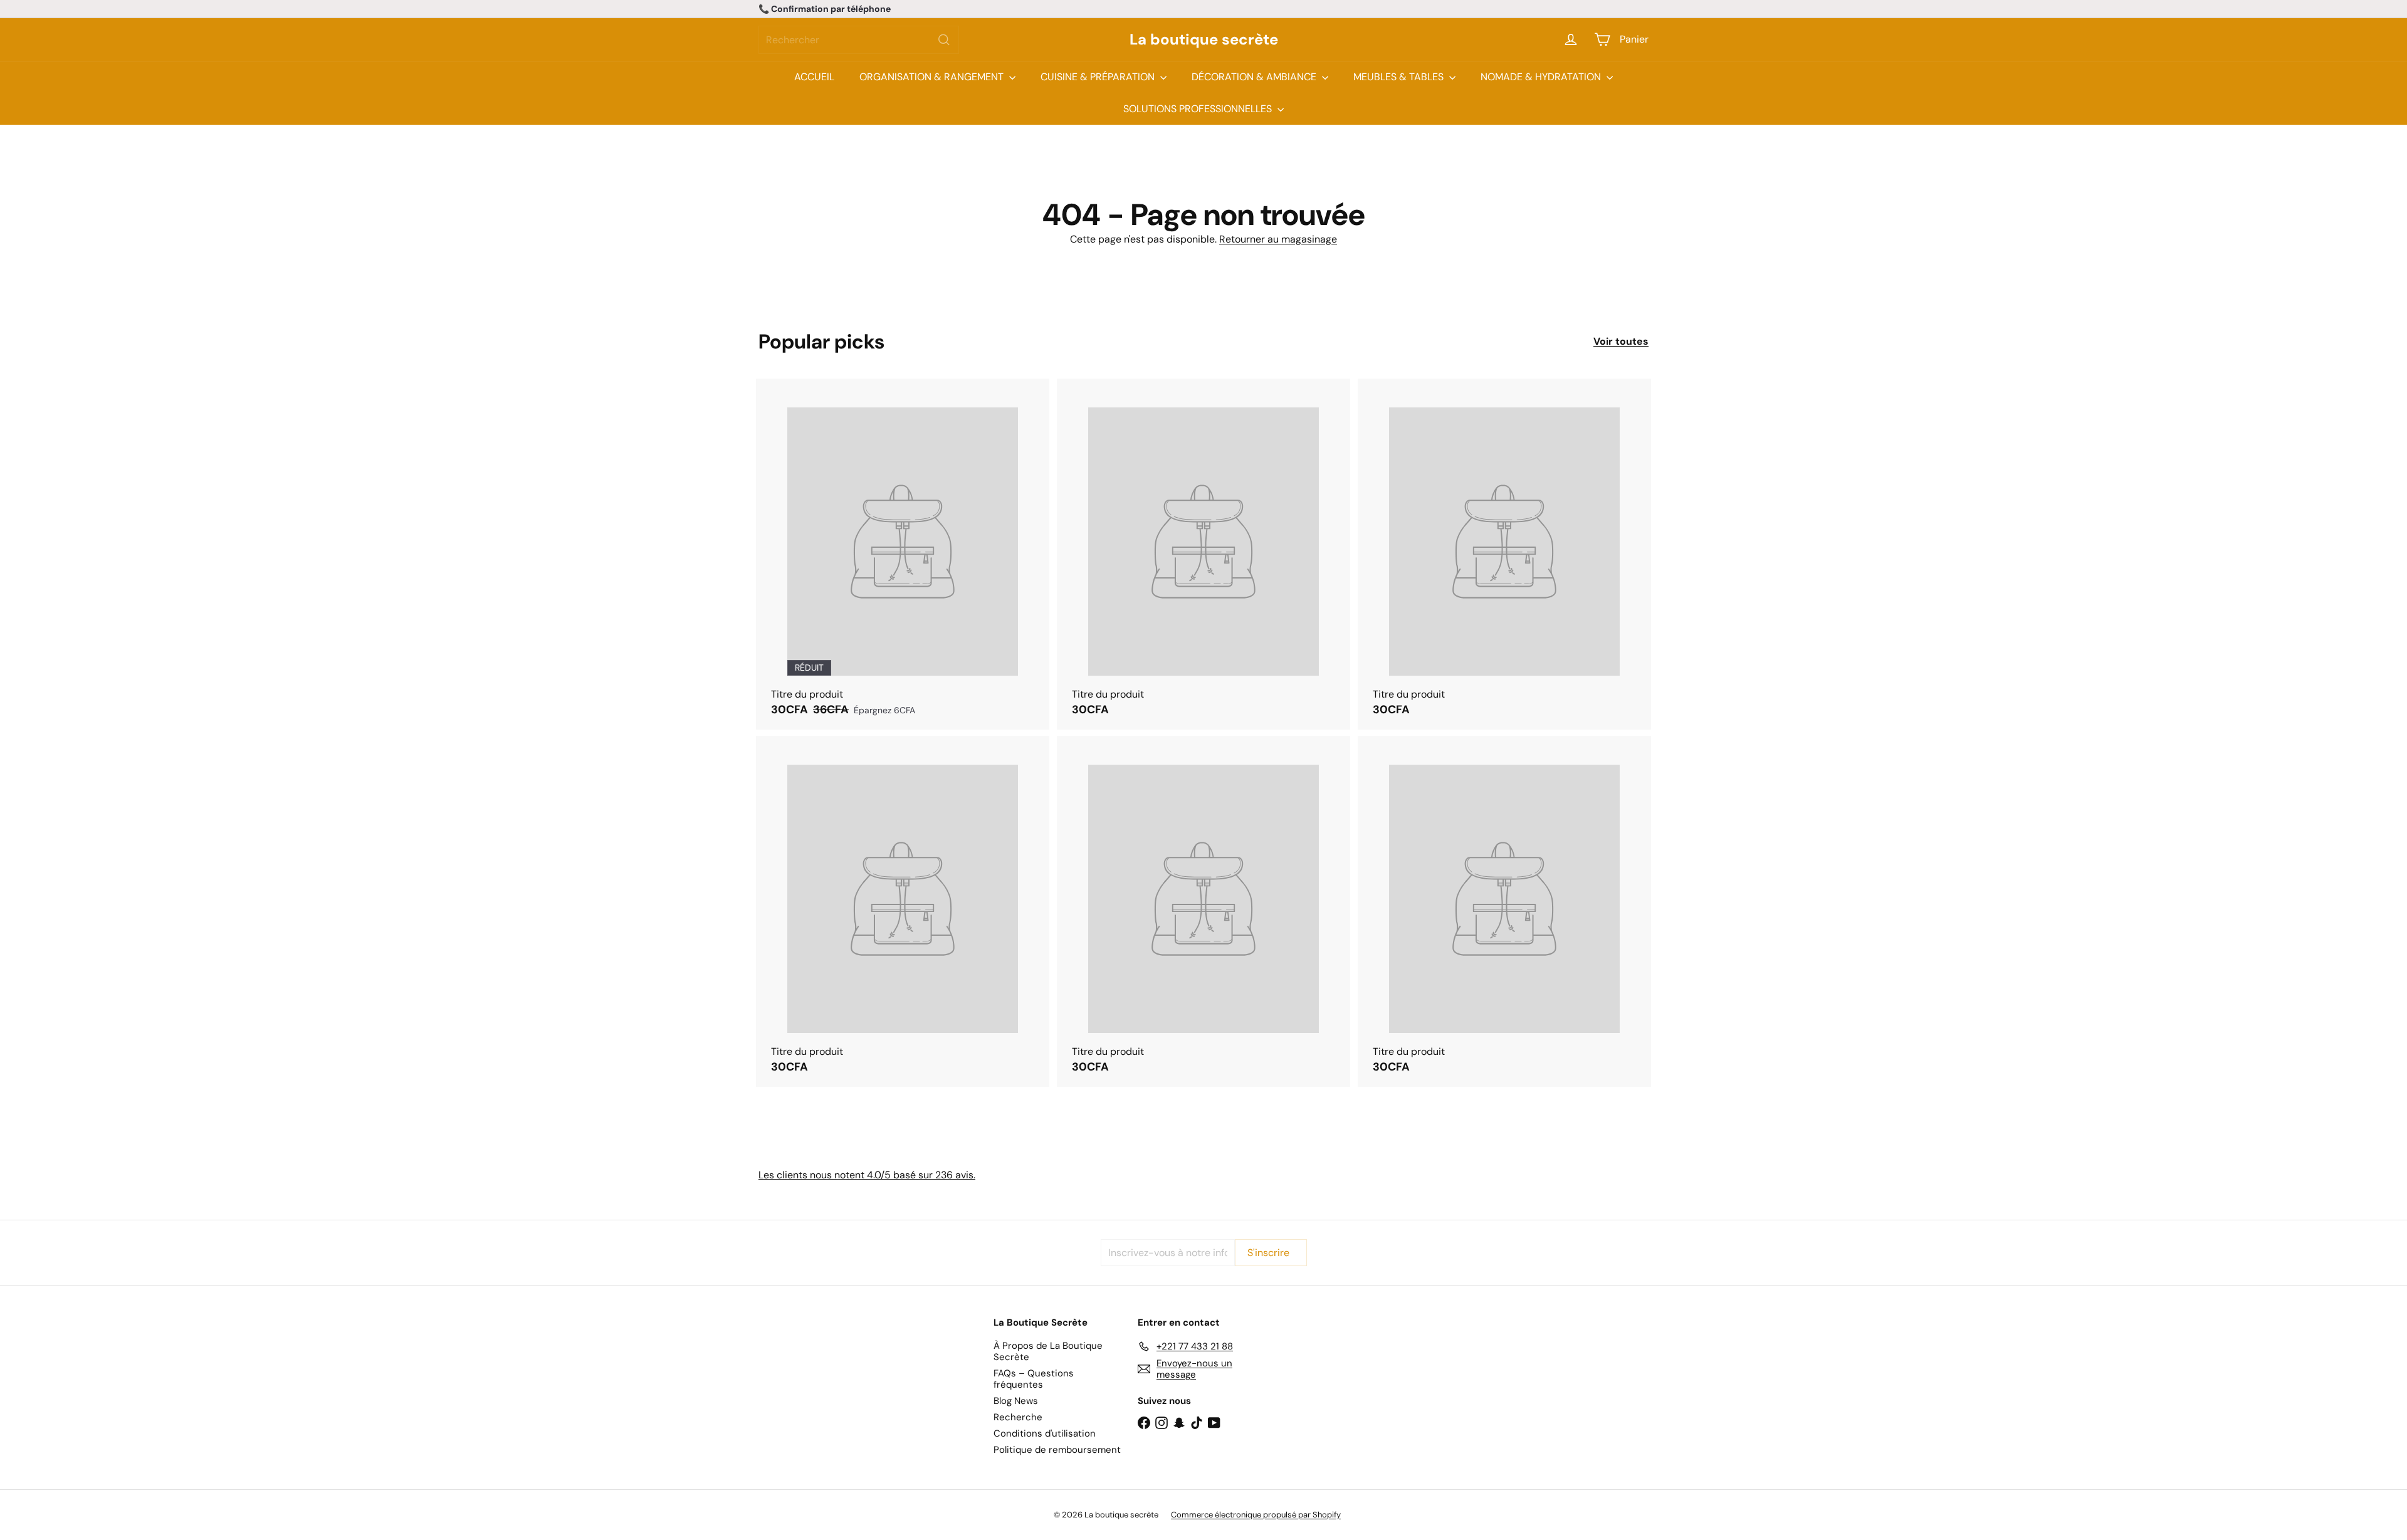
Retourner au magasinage (1278, 239)
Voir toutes (1621, 341)
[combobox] (859, 40)
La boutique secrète (1204, 40)
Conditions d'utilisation (1045, 1433)
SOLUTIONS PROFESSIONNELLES (1199, 109)
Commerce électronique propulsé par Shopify (1256, 1515)
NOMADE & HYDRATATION (1542, 77)
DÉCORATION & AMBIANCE (1255, 77)
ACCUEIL (814, 77)
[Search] (944, 40)
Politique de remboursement (1057, 1450)
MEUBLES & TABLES (1400, 77)
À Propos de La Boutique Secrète (1048, 1351)
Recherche (1018, 1417)
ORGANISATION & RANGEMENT (933, 77)
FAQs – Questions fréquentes (1034, 1379)
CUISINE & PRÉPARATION (1099, 77)
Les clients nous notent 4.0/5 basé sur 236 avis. (867, 1175)
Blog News (1016, 1401)
